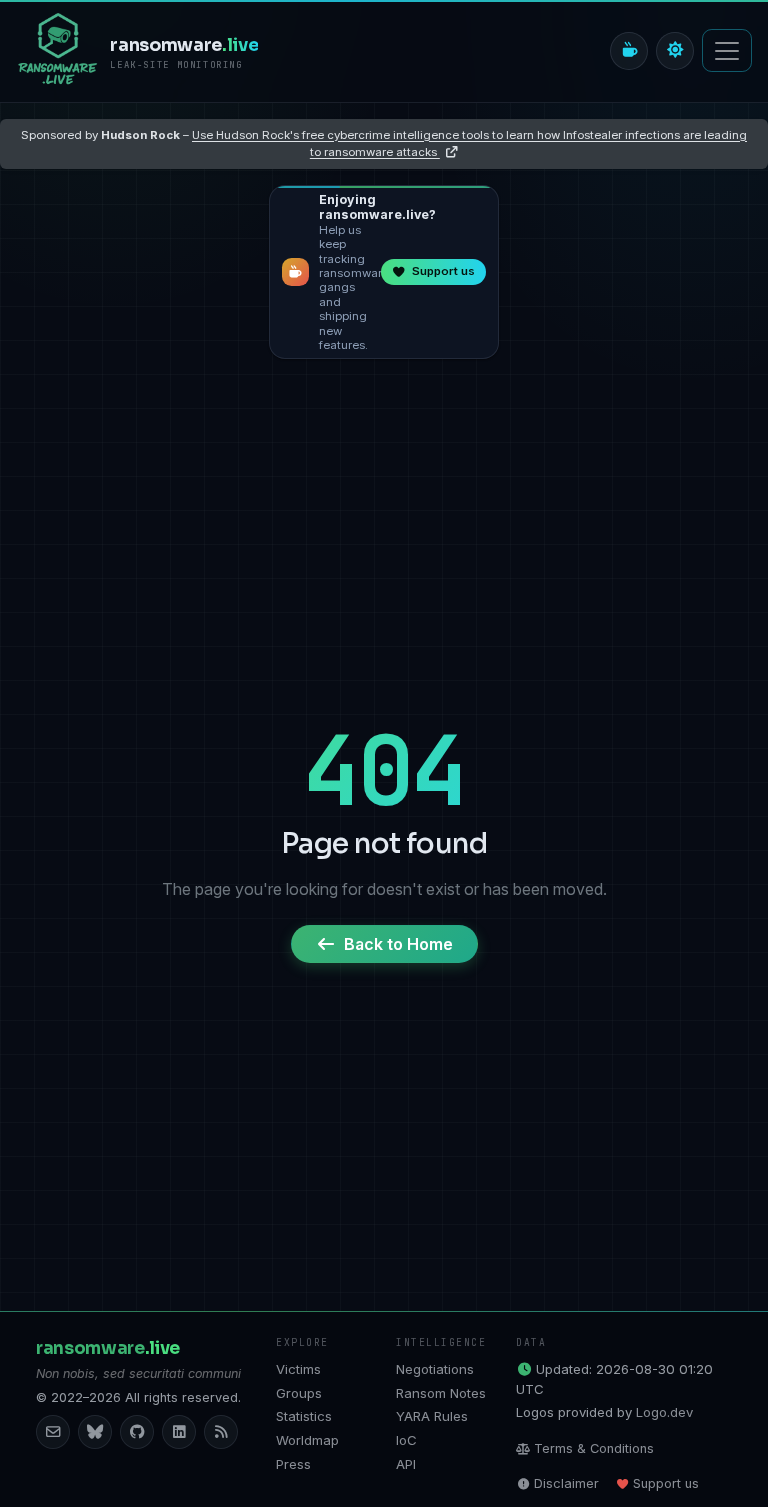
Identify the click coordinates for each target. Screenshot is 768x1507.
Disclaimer (566, 1483)
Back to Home (398, 944)
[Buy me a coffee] (629, 51)
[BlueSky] (95, 1432)
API (406, 1464)
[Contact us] (53, 1432)
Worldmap (307, 1440)
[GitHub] (137, 1432)
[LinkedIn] (179, 1432)
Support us (666, 1483)
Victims (298, 1369)
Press (293, 1464)
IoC (406, 1440)
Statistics (304, 1416)
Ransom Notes (441, 1393)
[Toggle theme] (675, 51)
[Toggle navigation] (727, 50)
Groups (299, 1393)
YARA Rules (432, 1416)
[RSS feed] (221, 1432)
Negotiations (435, 1369)
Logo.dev (664, 1412)
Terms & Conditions (594, 1448)
